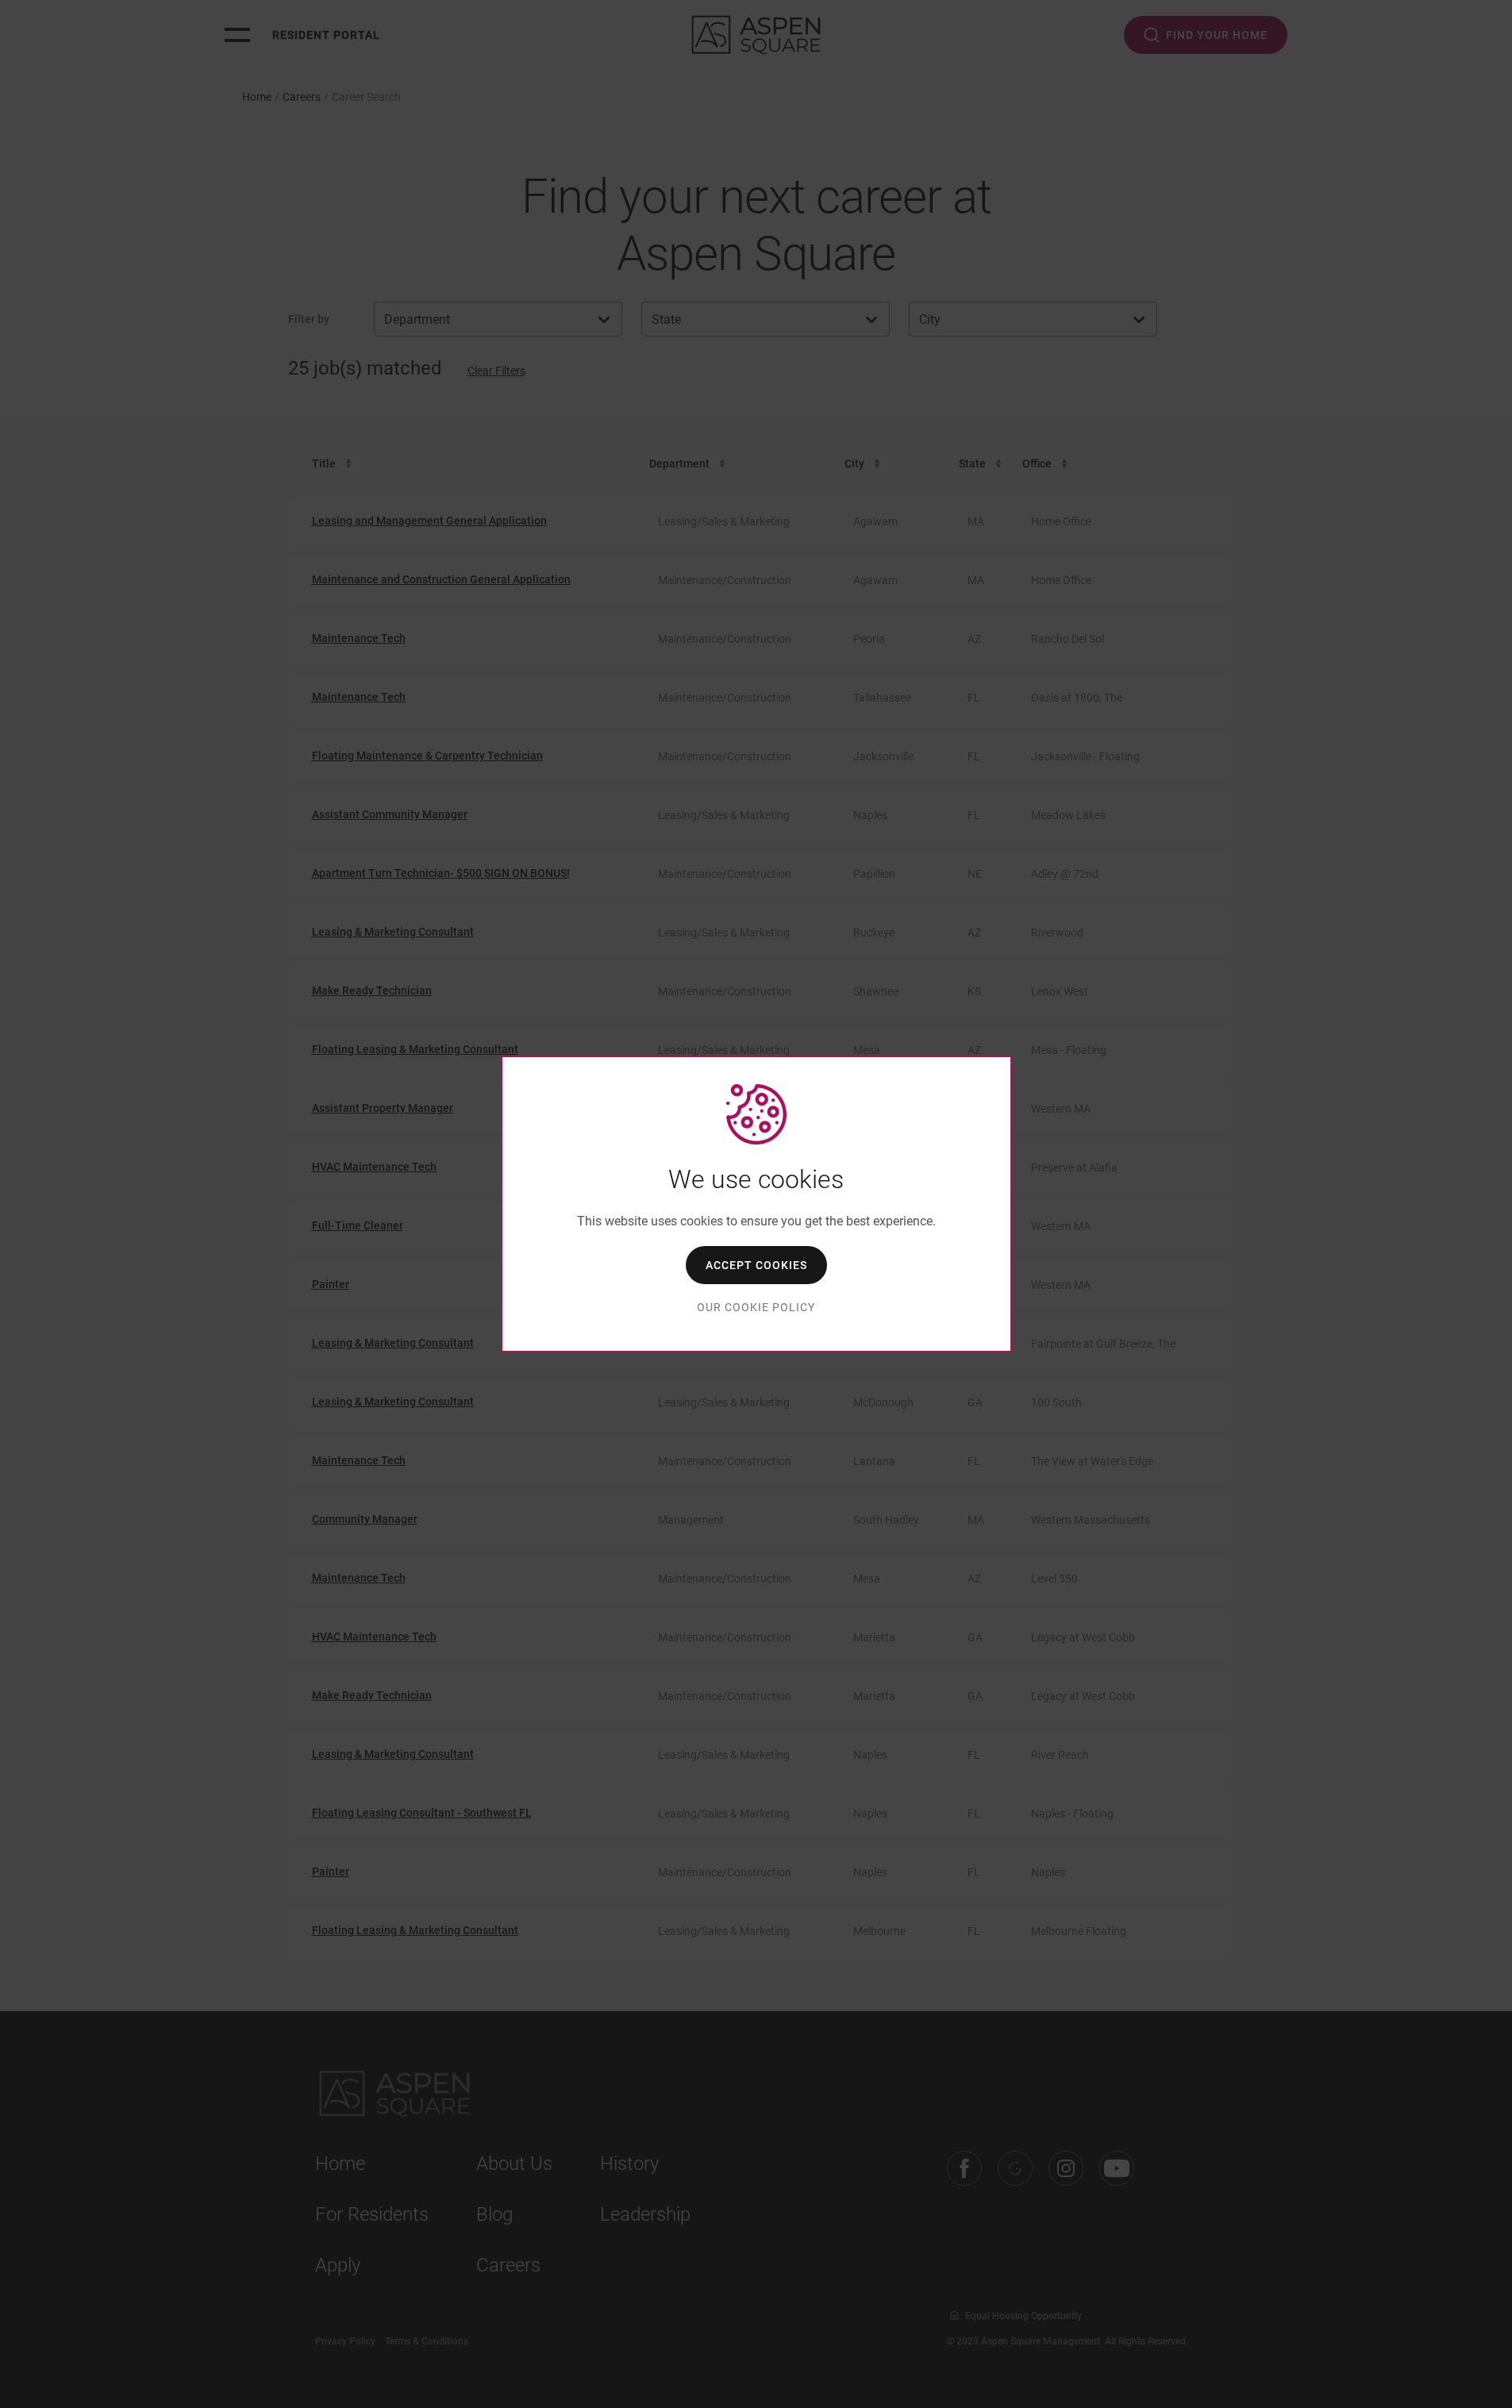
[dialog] (756, 1204)
